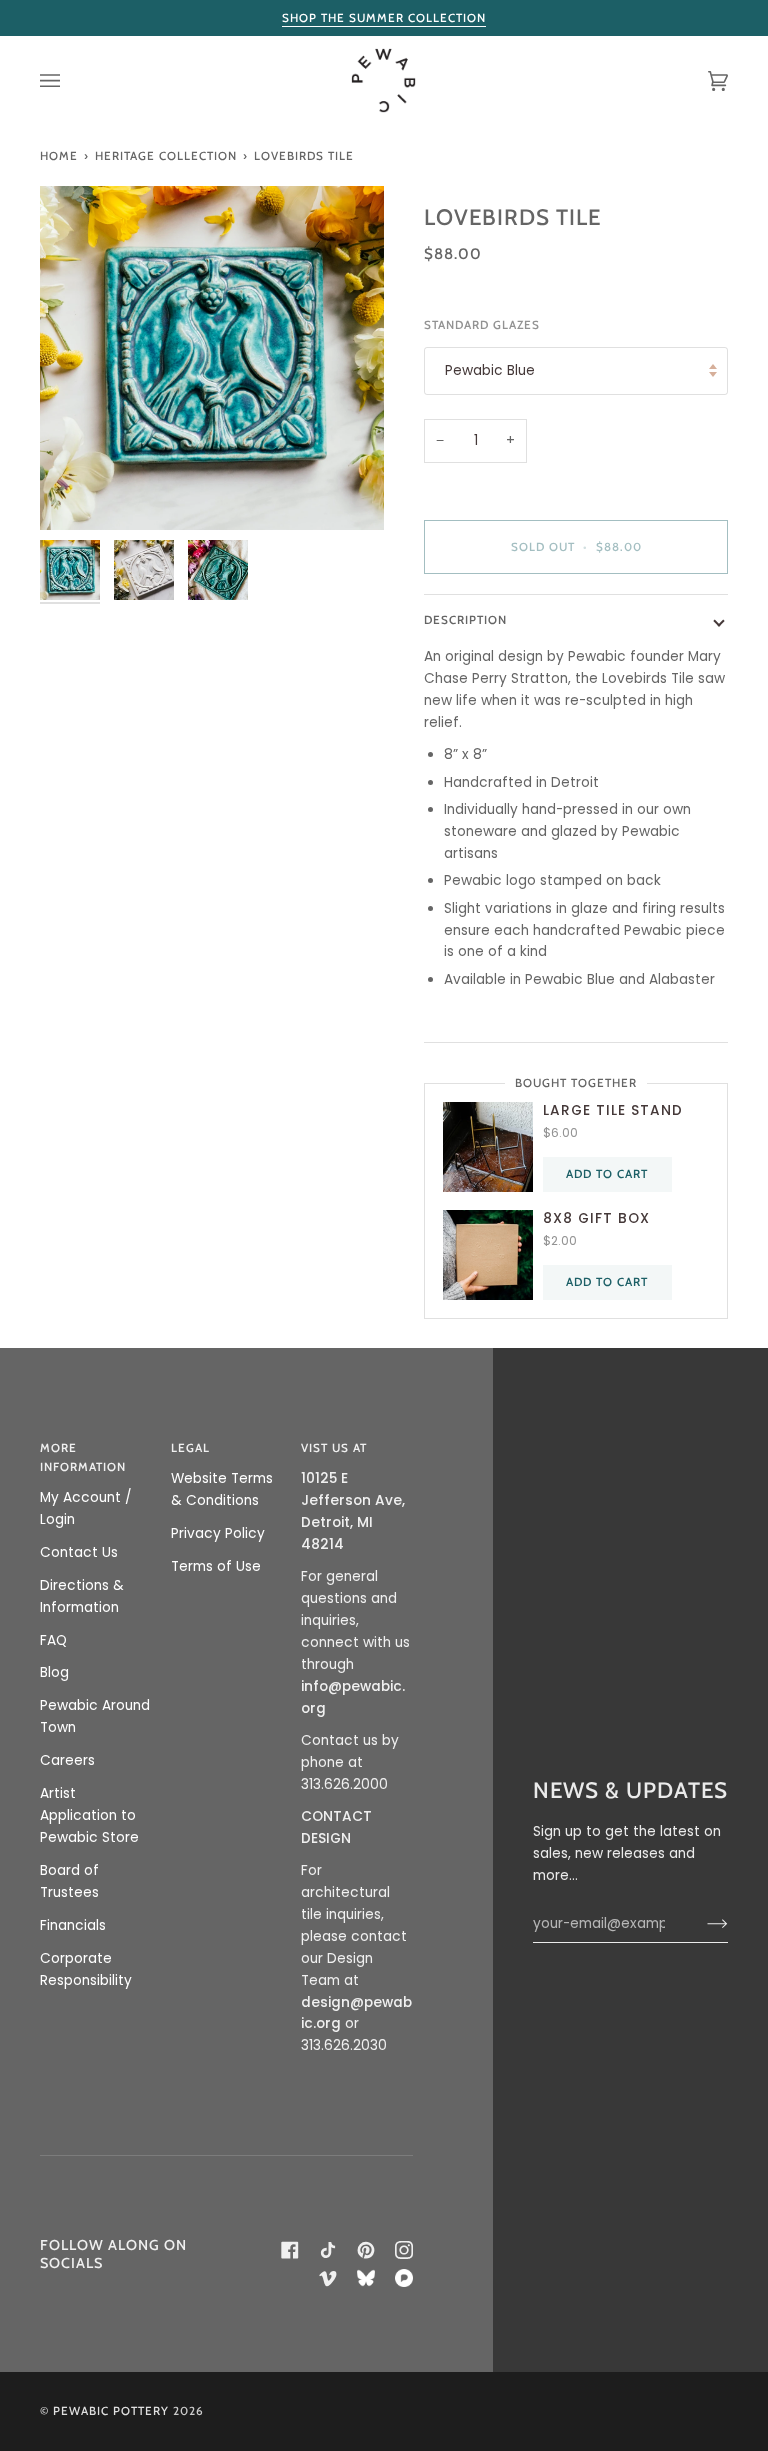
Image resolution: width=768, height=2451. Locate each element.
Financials (73, 1925)
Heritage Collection (166, 156)
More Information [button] (83, 1457)
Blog (54, 1672)
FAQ (53, 1640)
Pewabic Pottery (111, 2411)
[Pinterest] (366, 2250)
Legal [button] (190, 1448)
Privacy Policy (218, 1533)
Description (465, 620)
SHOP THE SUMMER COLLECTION (384, 18)
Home (59, 156)
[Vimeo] (328, 2278)
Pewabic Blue (490, 370)
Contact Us (79, 1552)
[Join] (701, 1924)
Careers (67, 1760)
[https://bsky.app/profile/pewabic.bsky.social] (366, 2278)
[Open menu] (70, 80)
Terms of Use (216, 1566)
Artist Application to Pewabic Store (89, 1815)
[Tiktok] (328, 2250)
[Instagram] (404, 2250)
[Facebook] (290, 2250)
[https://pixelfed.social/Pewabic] (404, 2278)
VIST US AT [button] (334, 1448)
